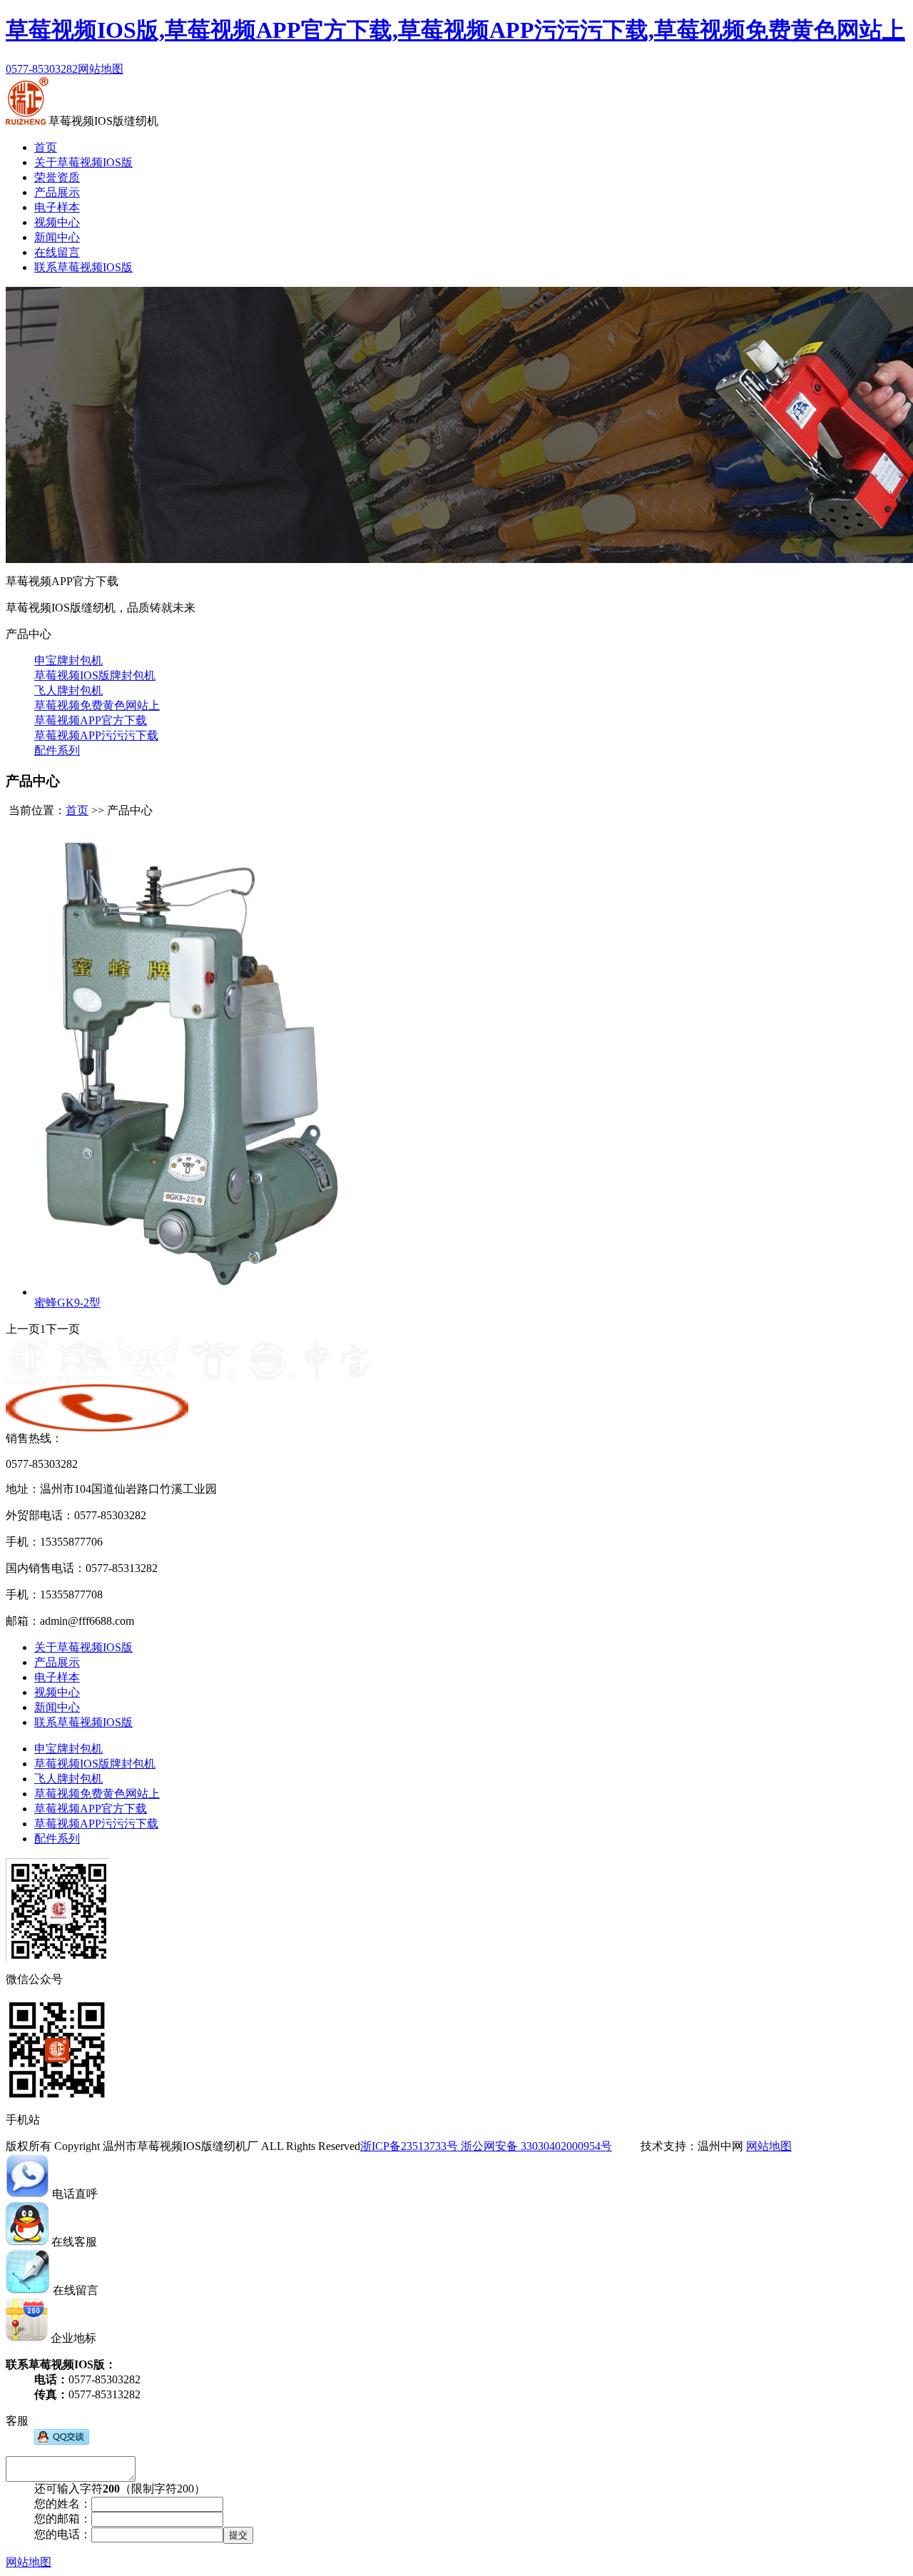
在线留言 (57, 252)
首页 (46, 147)
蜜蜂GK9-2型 (67, 1303)
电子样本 (57, 207)
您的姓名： (63, 2504)
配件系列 (57, 750)
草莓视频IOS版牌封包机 (95, 675)
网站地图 (101, 69)
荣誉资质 (57, 177)
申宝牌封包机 (68, 660)
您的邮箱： (63, 2519)
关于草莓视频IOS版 (83, 162)
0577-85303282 (42, 69)
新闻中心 (57, 237)
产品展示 (57, 192)
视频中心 (57, 222)
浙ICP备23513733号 (409, 2146)
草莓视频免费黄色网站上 (97, 705)
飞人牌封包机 (68, 690)
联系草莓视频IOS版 (83, 267)
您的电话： (63, 2534)
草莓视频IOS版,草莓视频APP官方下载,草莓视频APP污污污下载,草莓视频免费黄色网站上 (455, 30)
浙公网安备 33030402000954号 (535, 2146)
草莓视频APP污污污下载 (96, 735)
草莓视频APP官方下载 (91, 720)
